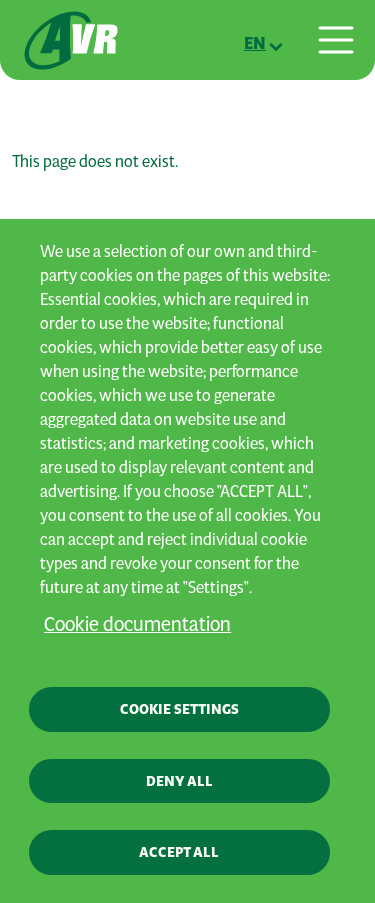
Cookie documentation (137, 623)
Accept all (179, 852)
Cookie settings (179, 709)
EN (255, 43)
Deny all (179, 781)
